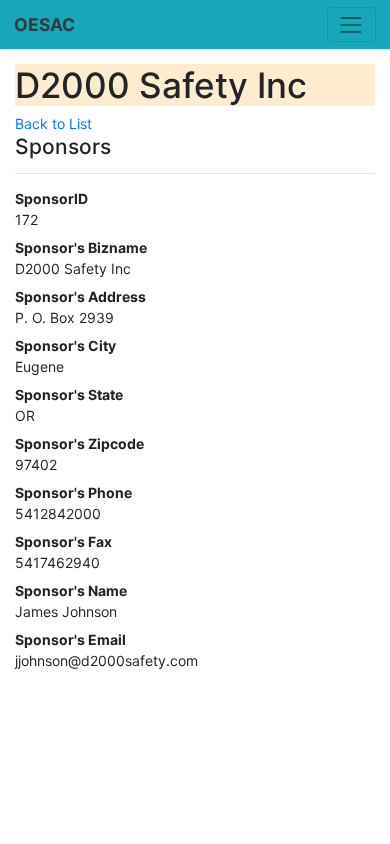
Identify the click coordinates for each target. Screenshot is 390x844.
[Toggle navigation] (351, 24)
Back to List (53, 123)
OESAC (44, 24)
